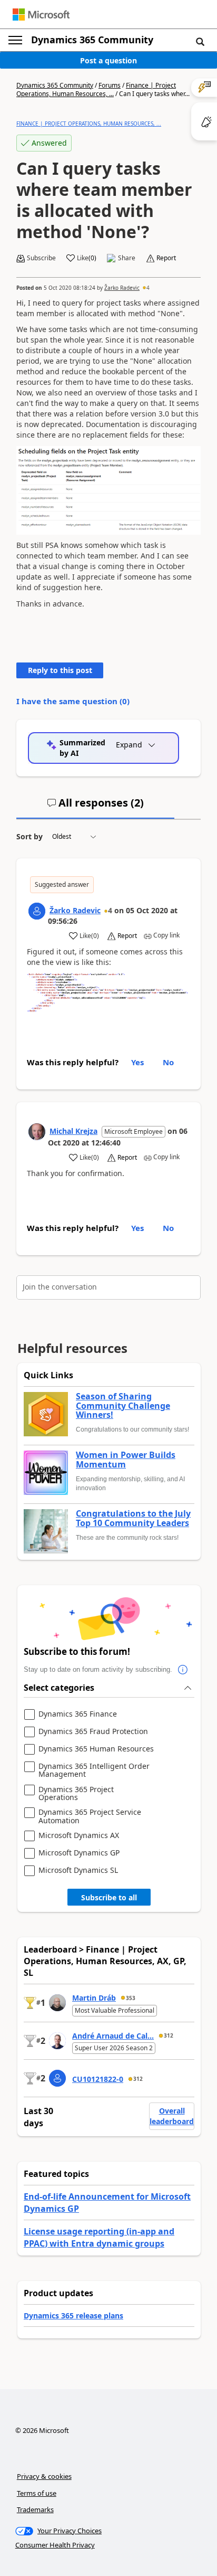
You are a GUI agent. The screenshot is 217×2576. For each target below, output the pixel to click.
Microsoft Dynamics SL (78, 1871)
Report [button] (166, 258)
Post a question (108, 60)
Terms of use (37, 2493)
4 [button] (148, 288)
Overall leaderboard (172, 2116)
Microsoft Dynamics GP (79, 1853)
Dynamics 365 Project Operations (76, 1793)
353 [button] (131, 1998)
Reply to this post (60, 670)
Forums (110, 85)
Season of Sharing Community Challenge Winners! (123, 1406)
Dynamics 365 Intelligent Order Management (94, 1770)
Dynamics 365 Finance (78, 1714)
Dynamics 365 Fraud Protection (93, 1732)
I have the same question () (73, 701)
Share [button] (127, 258)
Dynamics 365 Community (92, 40)
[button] (200, 41)
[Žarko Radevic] (37, 911)
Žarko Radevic (122, 288)
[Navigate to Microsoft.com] (41, 15)
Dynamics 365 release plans (73, 2315)
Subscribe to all (109, 1897)
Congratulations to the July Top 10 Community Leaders (133, 1518)
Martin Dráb (94, 1998)
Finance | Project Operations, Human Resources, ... (96, 89)
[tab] (95, 807)
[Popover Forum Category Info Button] (183, 1670)
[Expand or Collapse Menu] (15, 40)
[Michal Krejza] (37, 1132)
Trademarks (35, 2509)
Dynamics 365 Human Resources (96, 1749)
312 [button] (169, 2035)
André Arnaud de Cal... (113, 2036)
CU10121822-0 (98, 2079)
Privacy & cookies (44, 2476)
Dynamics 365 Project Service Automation (90, 1816)
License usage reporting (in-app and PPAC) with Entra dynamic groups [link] (99, 2237)
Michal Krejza (73, 1131)
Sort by (29, 836)
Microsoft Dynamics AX (79, 1836)
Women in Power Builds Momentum (126, 1460)
